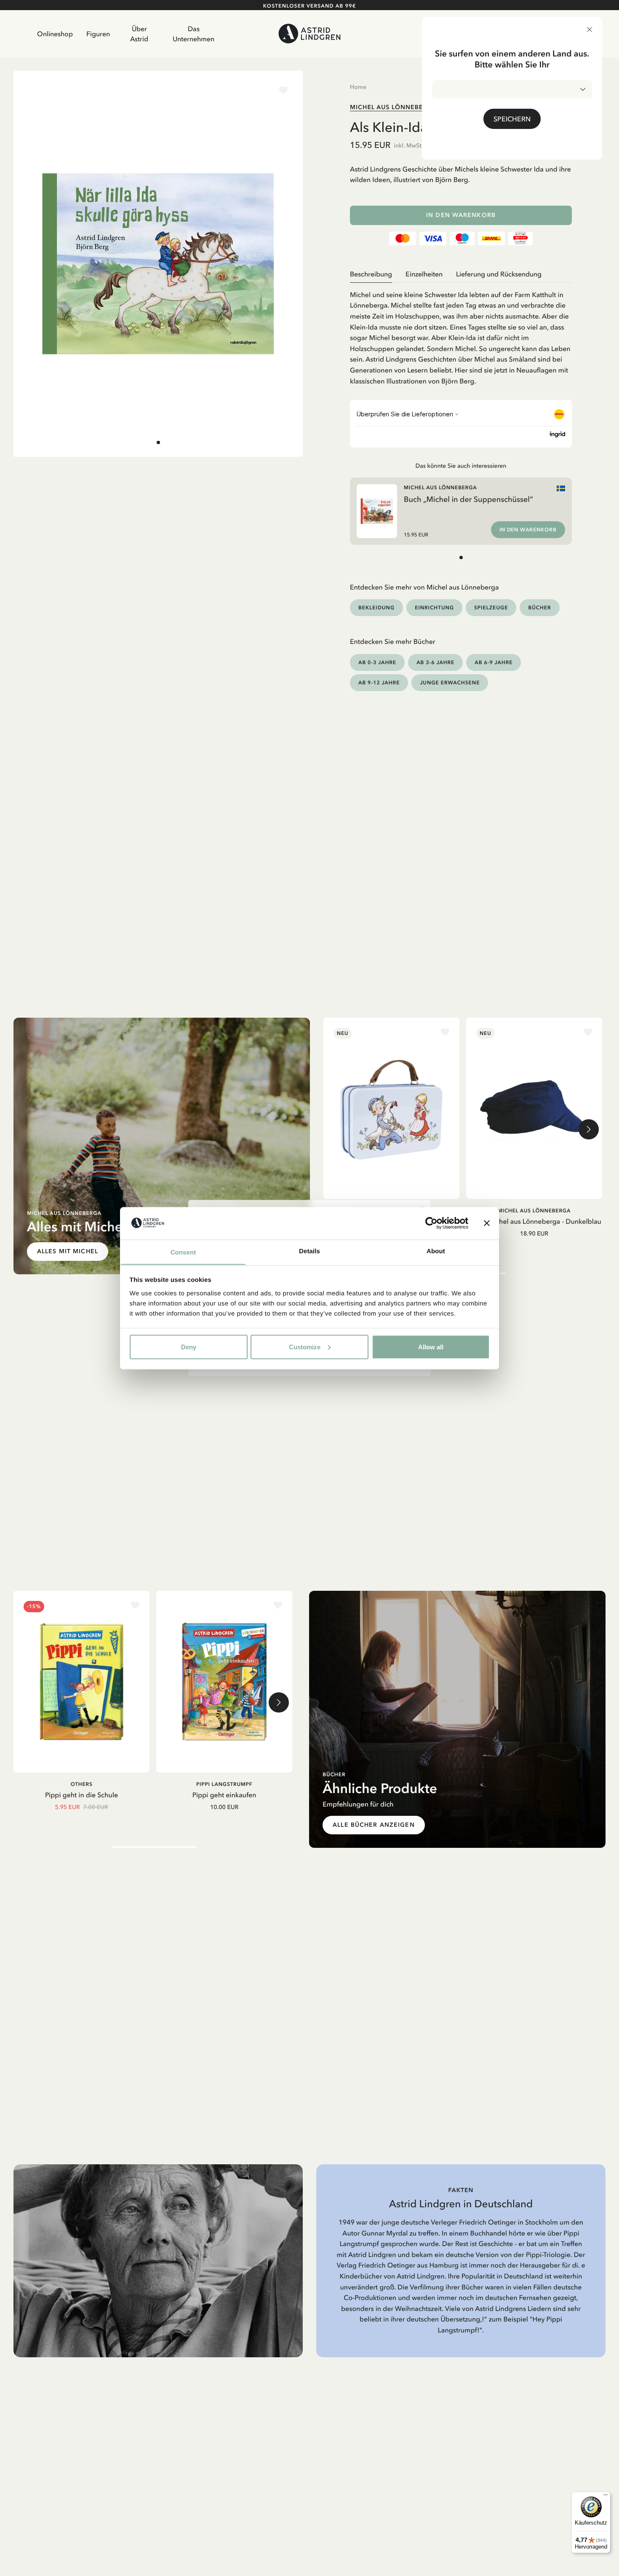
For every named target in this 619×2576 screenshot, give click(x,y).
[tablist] (461, 274)
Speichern (512, 119)
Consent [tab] (183, 1252)
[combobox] (512, 89)
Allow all (431, 1347)
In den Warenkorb (461, 215)
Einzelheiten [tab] (424, 274)
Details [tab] (309, 1251)
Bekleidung (376, 607)
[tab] (158, 442)
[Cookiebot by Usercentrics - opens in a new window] (431, 1223)
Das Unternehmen (193, 34)
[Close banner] (487, 1223)
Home (358, 87)
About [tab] (436, 1251)
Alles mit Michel (68, 1251)
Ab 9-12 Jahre (379, 682)
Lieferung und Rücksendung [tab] (499, 274)
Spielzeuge (491, 607)
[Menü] (606, 2497)
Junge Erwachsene (450, 682)
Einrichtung (434, 607)
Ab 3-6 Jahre (435, 662)
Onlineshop (55, 34)
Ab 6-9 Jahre (494, 662)
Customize (305, 1347)
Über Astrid (139, 34)
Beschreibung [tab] (371, 274)
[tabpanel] (461, 335)
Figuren (98, 34)
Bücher (539, 607)
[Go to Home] (309, 34)
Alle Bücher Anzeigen (374, 1825)
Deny (189, 1347)
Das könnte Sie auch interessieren (461, 466)
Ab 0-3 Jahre (377, 662)
